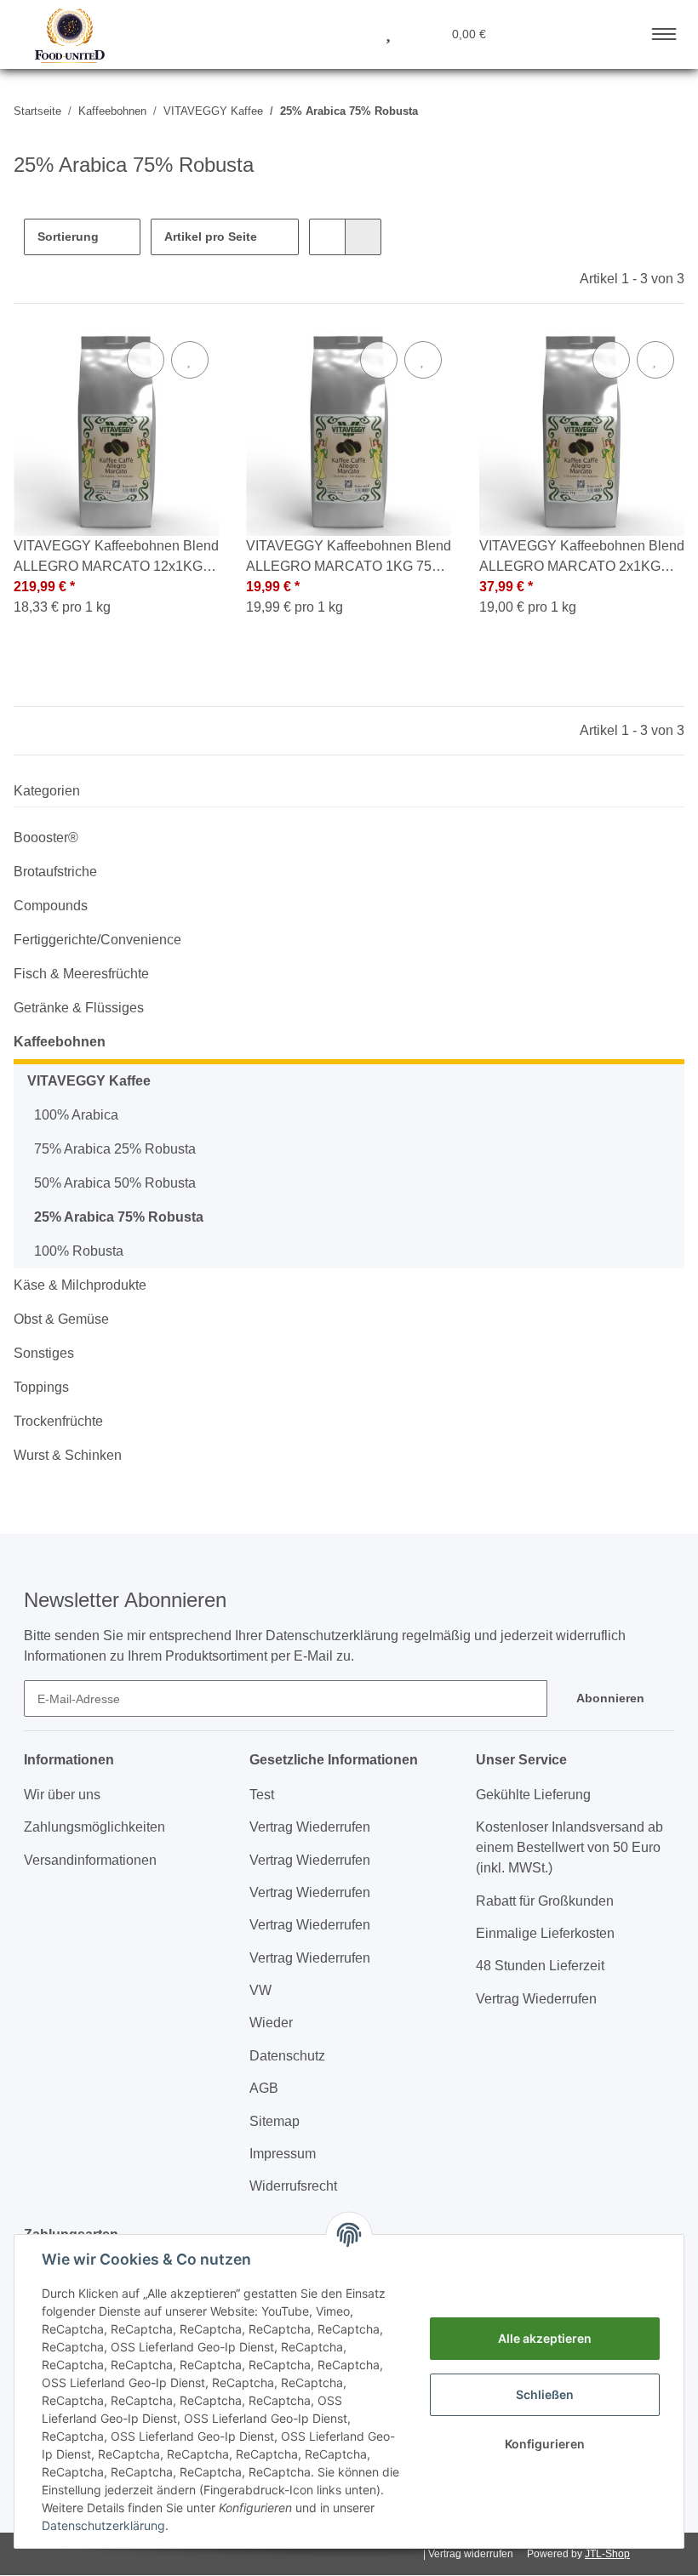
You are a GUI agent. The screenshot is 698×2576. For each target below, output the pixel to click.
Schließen (545, 2394)
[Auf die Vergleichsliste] (146, 360)
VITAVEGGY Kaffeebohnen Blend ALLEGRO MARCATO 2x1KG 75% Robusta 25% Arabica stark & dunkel (582, 558)
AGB (264, 2088)
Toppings (41, 1387)
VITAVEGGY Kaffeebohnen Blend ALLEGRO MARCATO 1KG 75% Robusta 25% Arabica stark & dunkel (349, 558)
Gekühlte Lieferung (533, 1795)
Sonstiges (44, 1353)
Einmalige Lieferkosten (545, 1933)
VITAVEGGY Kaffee (89, 1081)
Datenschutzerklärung (103, 2525)
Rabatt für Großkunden (545, 1901)
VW (260, 1990)
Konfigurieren (545, 2444)
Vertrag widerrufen (471, 2554)
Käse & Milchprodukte (80, 1285)
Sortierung (68, 237)
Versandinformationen (90, 1860)
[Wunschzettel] (388, 33)
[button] (306, 33)
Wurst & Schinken (68, 1455)
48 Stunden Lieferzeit (540, 1966)
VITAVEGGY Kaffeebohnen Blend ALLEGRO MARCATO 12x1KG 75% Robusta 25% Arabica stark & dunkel (116, 558)
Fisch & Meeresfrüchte (81, 974)
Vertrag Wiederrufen (310, 1827)
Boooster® (46, 838)
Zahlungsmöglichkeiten (94, 1827)
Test (262, 1795)
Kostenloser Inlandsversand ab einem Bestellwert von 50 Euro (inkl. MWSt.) (569, 1847)
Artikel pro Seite (211, 237)
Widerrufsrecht (293, 2186)
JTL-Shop (607, 2554)
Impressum (283, 2154)
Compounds (51, 906)
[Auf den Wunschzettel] (190, 360)
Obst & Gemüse (61, 1319)
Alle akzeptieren (545, 2338)
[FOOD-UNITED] (63, 36)
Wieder (271, 2023)
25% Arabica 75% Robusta (119, 1217)
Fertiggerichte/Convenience (97, 940)
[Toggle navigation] (664, 31)
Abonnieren (610, 1698)
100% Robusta (79, 1251)
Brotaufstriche (55, 872)
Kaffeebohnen (60, 1042)
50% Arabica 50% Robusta (115, 1183)
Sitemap (275, 2121)
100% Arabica (76, 1115)
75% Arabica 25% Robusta (115, 1149)
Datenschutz (287, 2056)
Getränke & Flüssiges (79, 1008)
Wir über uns (62, 1795)
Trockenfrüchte (58, 1421)
